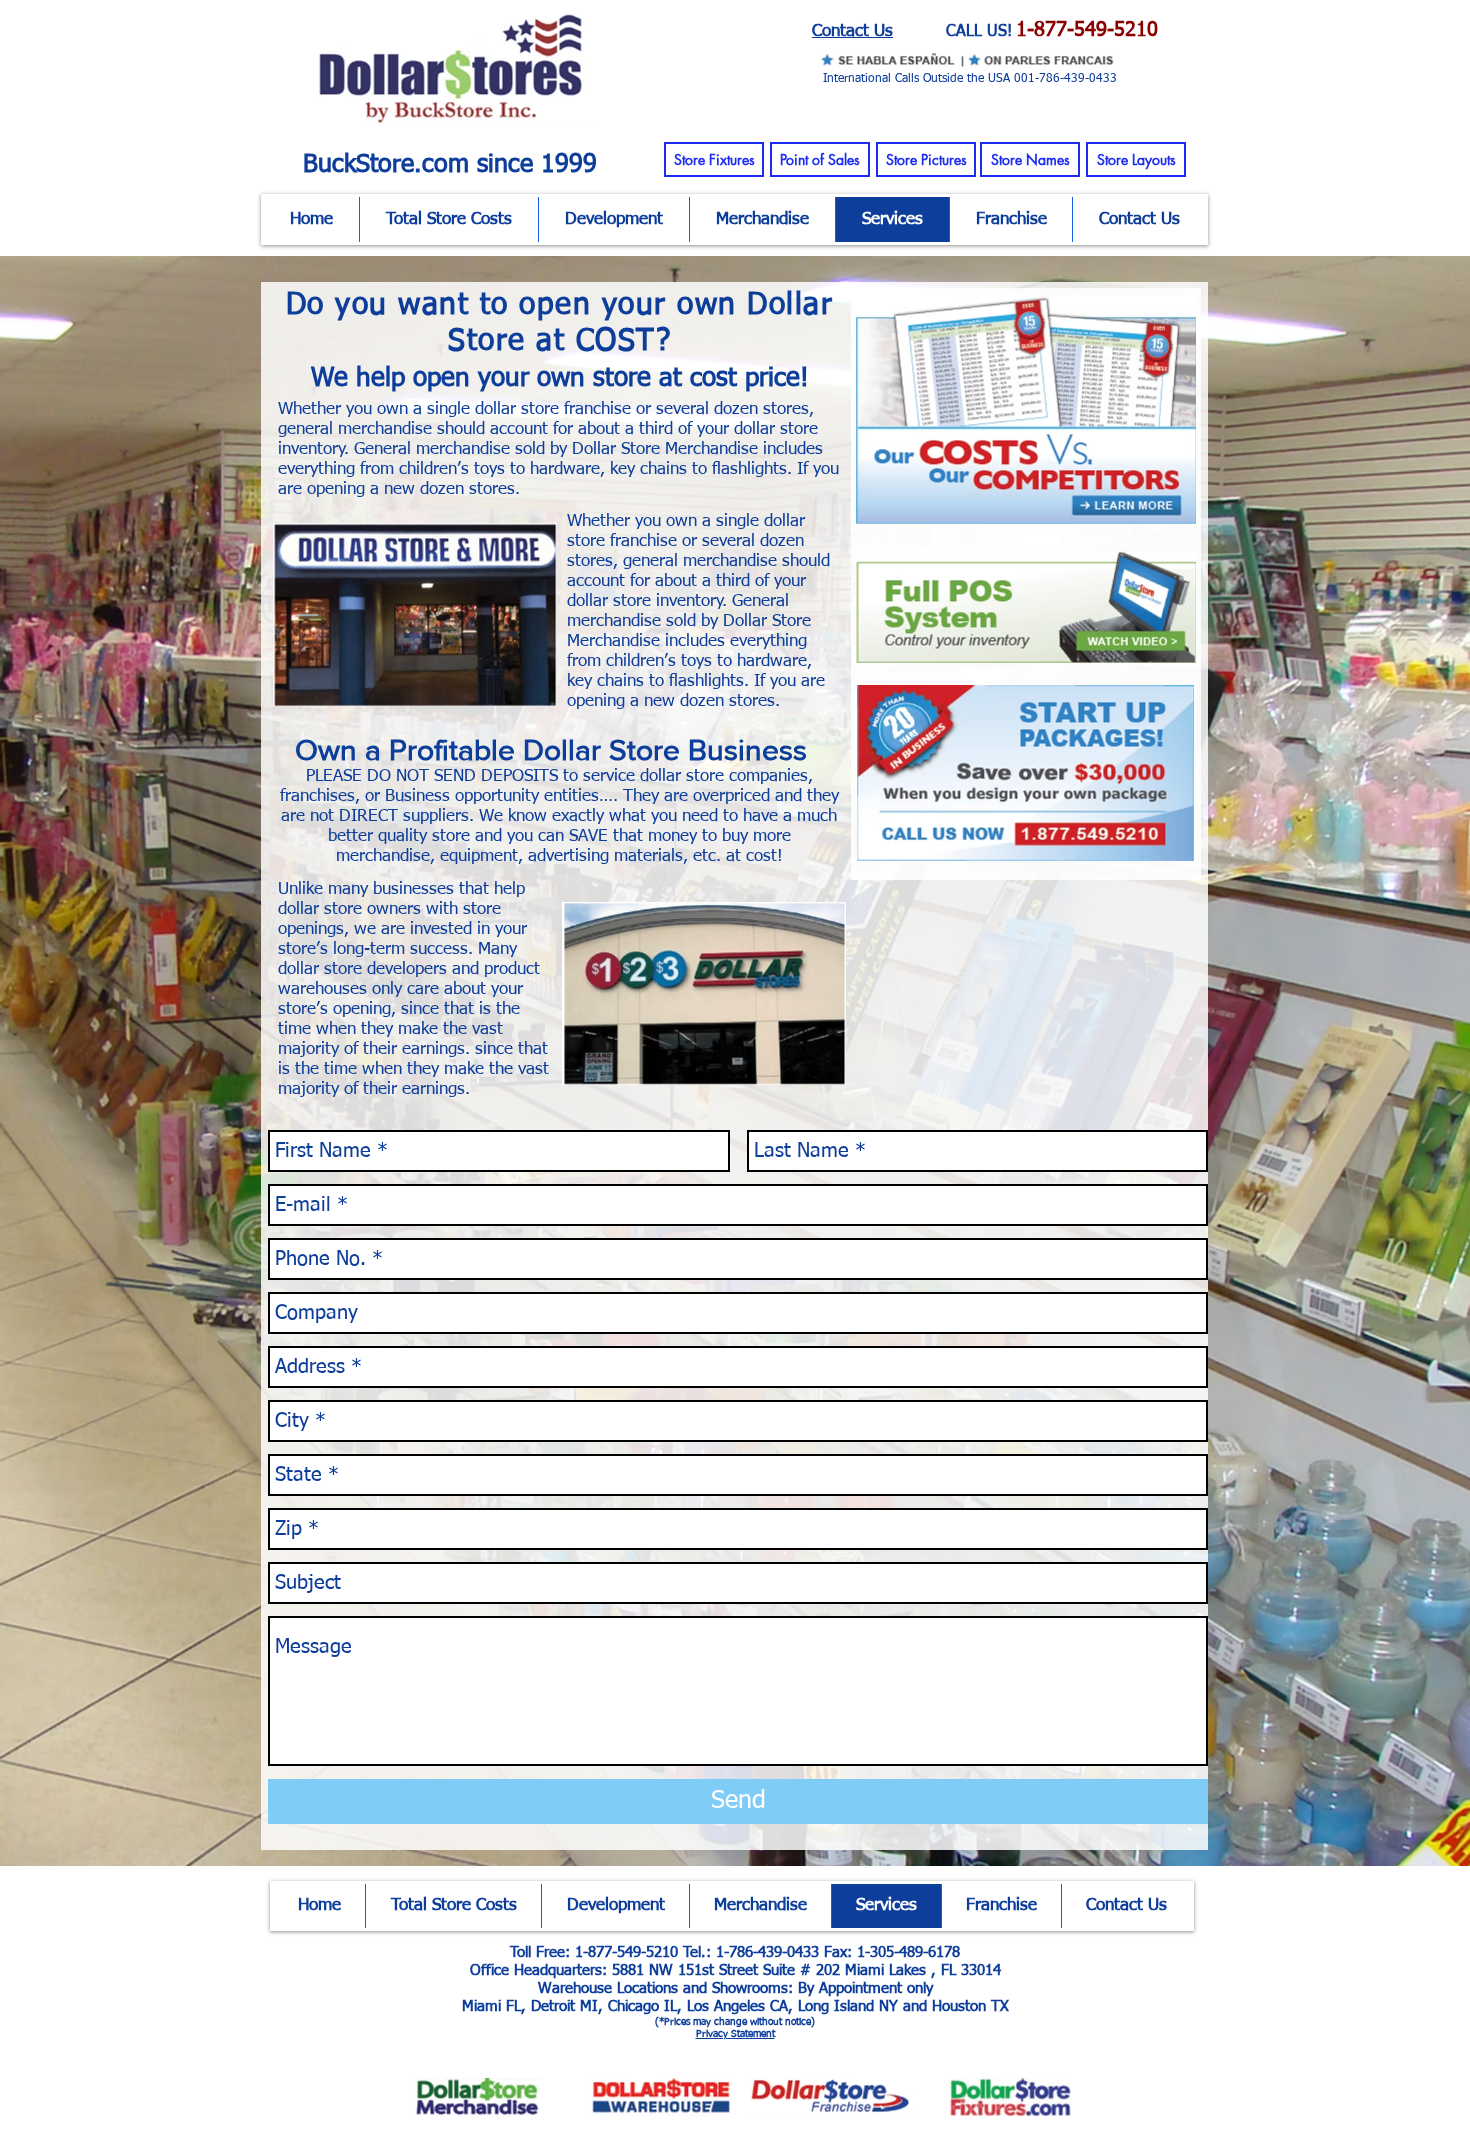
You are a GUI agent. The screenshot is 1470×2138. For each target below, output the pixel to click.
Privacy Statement (735, 2034)
